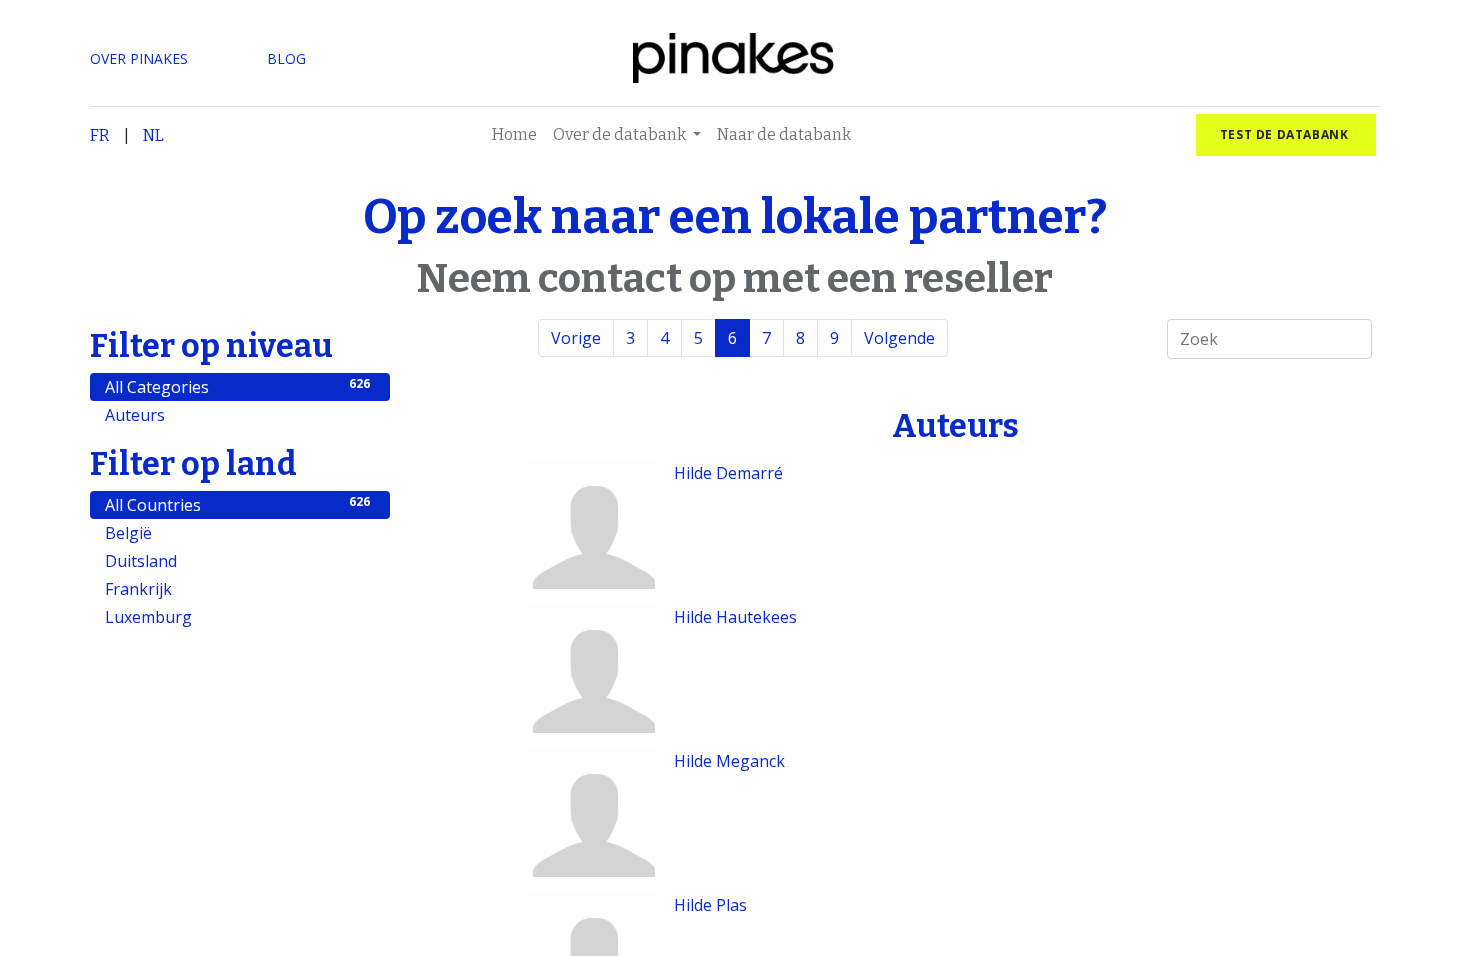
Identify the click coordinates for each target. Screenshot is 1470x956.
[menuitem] (514, 135)
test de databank (1286, 134)
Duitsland (237, 560)
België (237, 532)
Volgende (899, 338)
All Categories (237, 386)
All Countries (237, 504)
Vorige (576, 338)
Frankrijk (237, 588)
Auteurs (237, 414)
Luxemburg (237, 616)
